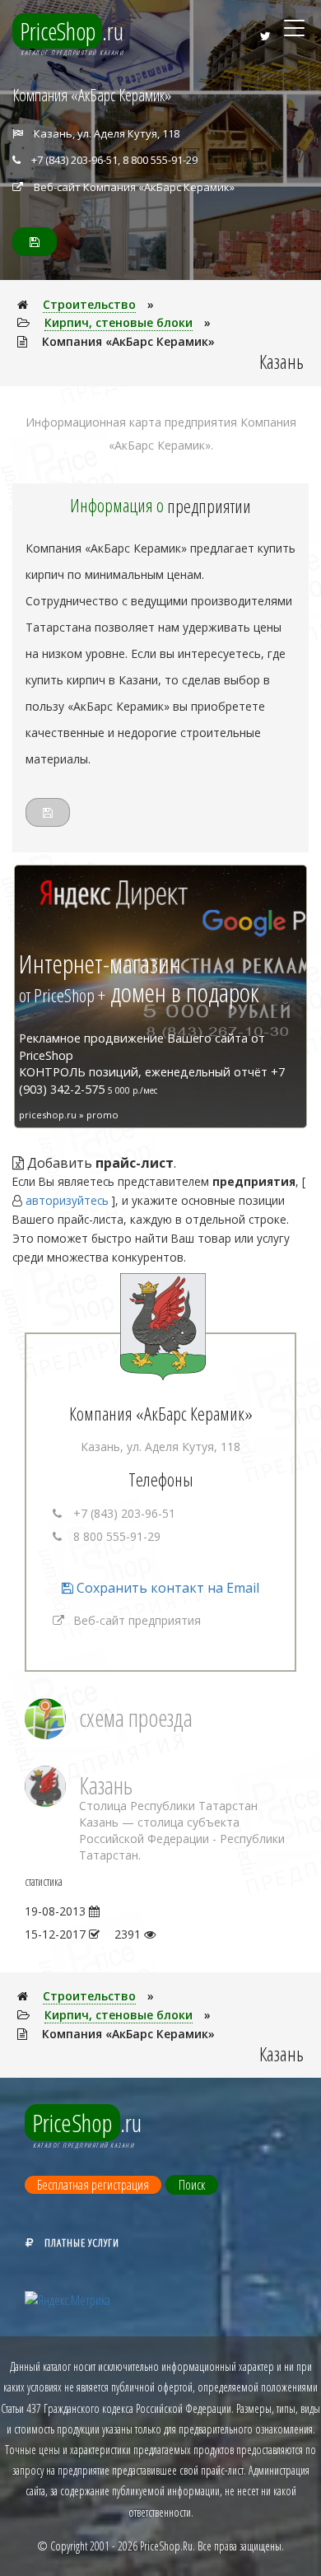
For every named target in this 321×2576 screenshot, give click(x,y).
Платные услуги (82, 2242)
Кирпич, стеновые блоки (119, 322)
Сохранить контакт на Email (166, 1588)
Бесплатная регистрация (93, 2185)
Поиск (192, 2185)
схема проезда (136, 1717)
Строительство (89, 304)
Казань (106, 1785)
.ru (72, 31)
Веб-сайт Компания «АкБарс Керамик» (134, 187)
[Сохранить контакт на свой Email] (35, 242)
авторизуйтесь (67, 1200)
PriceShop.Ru (166, 2546)
